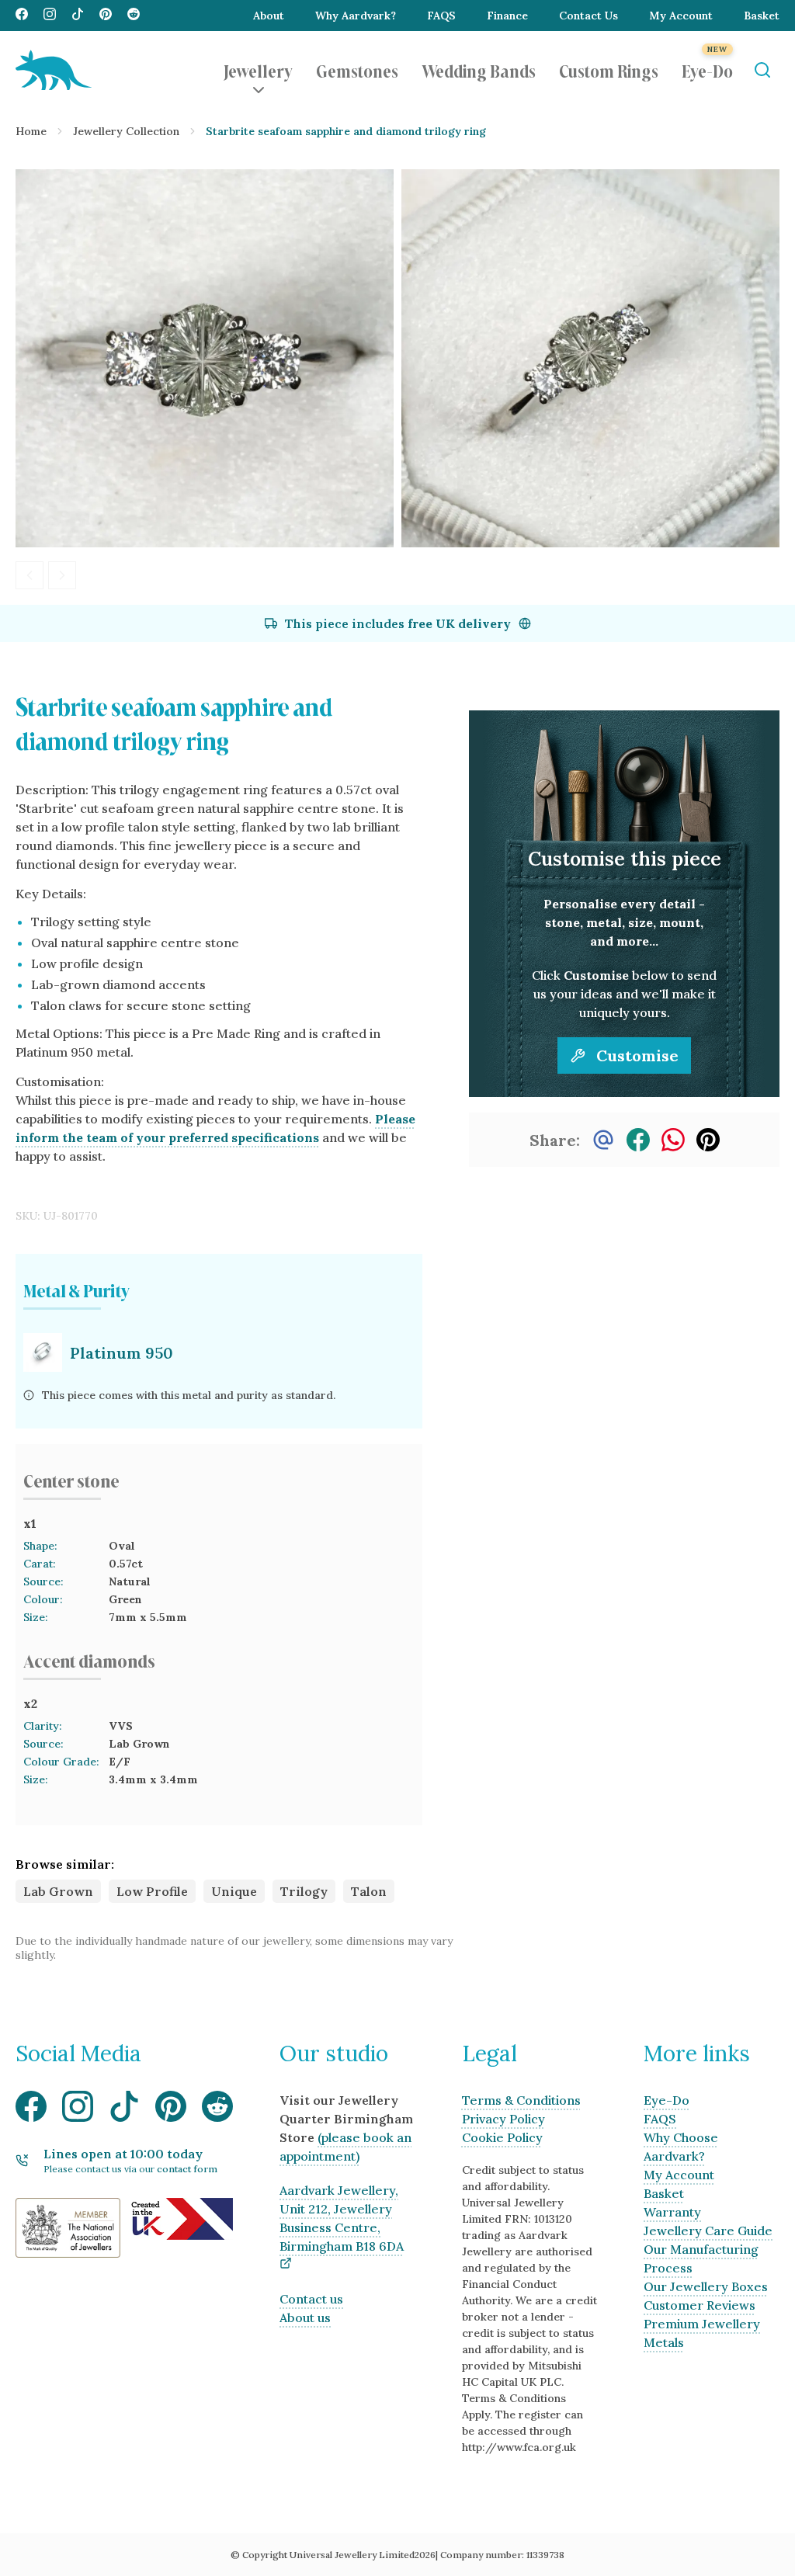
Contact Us (588, 16)
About (269, 16)
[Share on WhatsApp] (673, 1140)
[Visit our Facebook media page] (22, 16)
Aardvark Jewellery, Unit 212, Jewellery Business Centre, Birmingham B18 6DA (342, 2218)
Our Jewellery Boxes (706, 2286)
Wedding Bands (479, 70)
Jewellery (258, 70)
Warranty (672, 2212)
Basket (762, 16)
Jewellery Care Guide (708, 2231)
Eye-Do (707, 70)
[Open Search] (762, 70)
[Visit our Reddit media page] (134, 16)
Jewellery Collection (126, 131)
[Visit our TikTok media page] (78, 16)
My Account (681, 16)
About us (305, 2317)
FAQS (441, 16)
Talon (369, 1891)
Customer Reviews (700, 2305)
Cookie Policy (502, 2137)
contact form (187, 2169)
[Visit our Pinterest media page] (106, 16)
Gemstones (357, 70)
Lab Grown (58, 1891)
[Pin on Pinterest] (708, 1140)
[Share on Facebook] (638, 1140)
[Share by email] (603, 1140)
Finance (507, 16)
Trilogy (304, 1891)
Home (31, 131)
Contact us (311, 2299)
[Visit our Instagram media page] (50, 16)
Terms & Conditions (521, 2100)
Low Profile (152, 1891)
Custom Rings (609, 70)
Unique (234, 1891)
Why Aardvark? (356, 16)
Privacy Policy (503, 2119)
